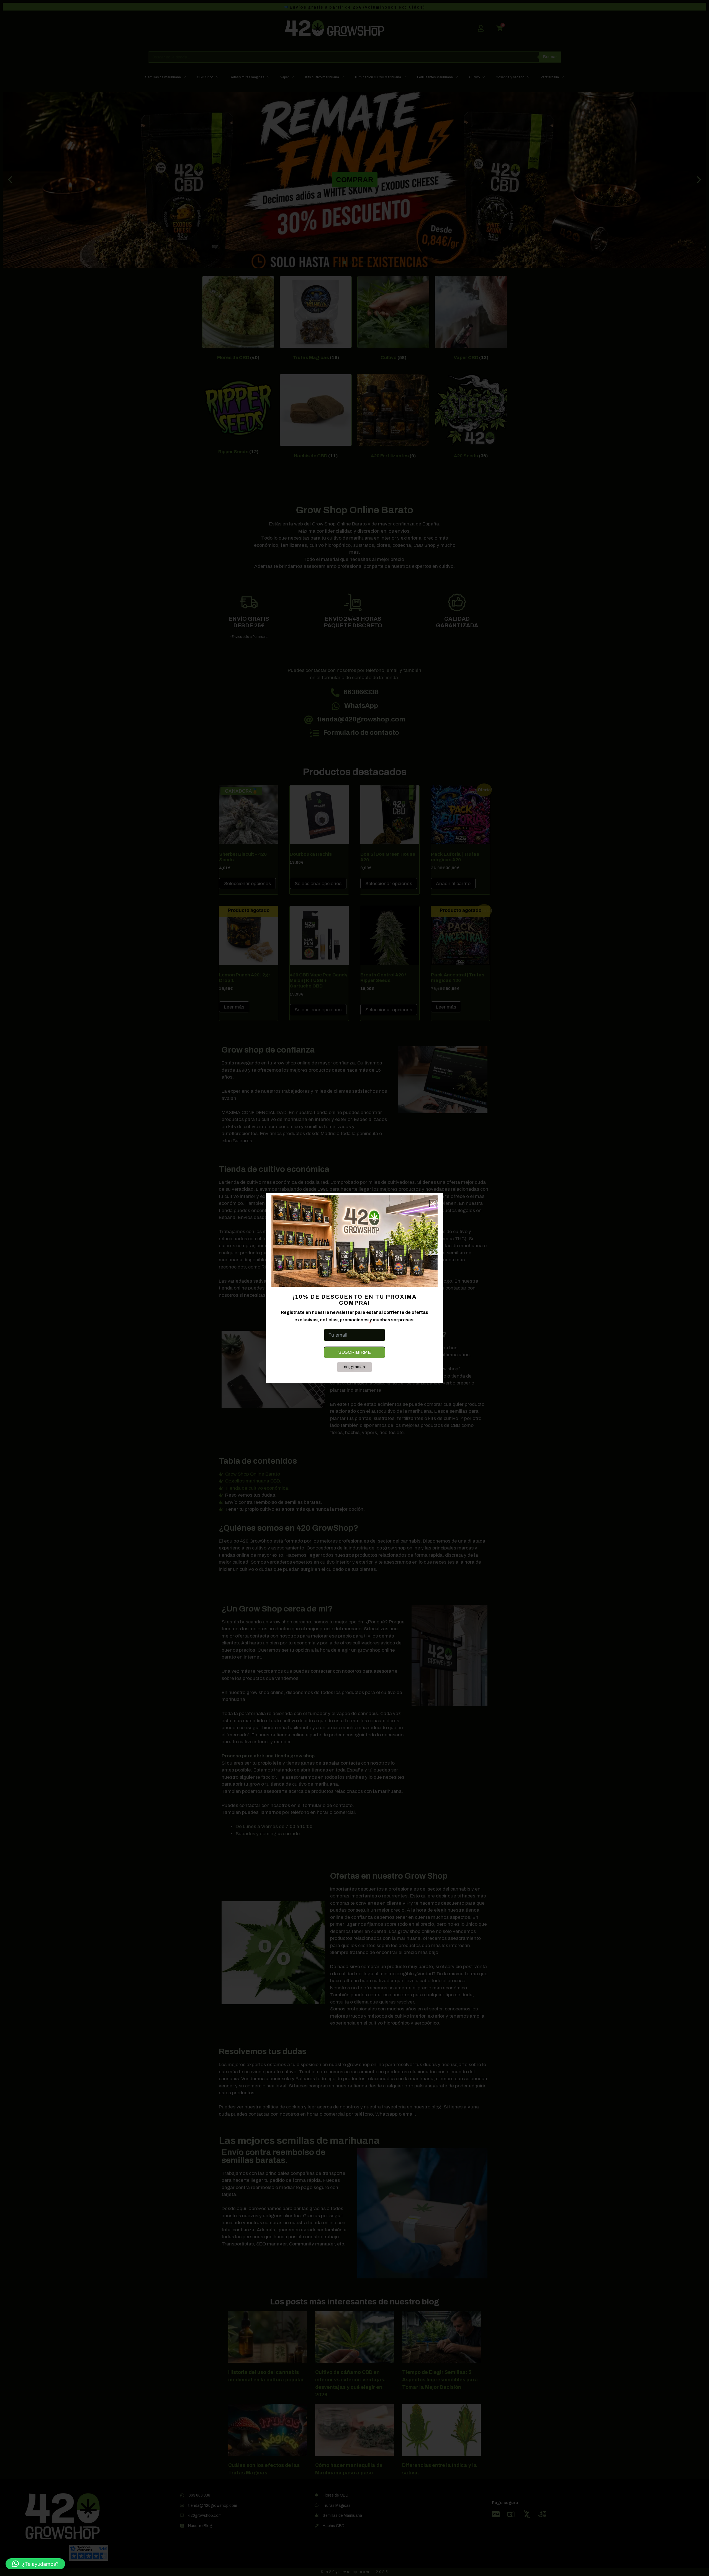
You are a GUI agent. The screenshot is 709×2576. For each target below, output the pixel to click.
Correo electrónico (345, 1324)
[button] (35, 2564)
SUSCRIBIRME (355, 1352)
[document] (354, 1288)
